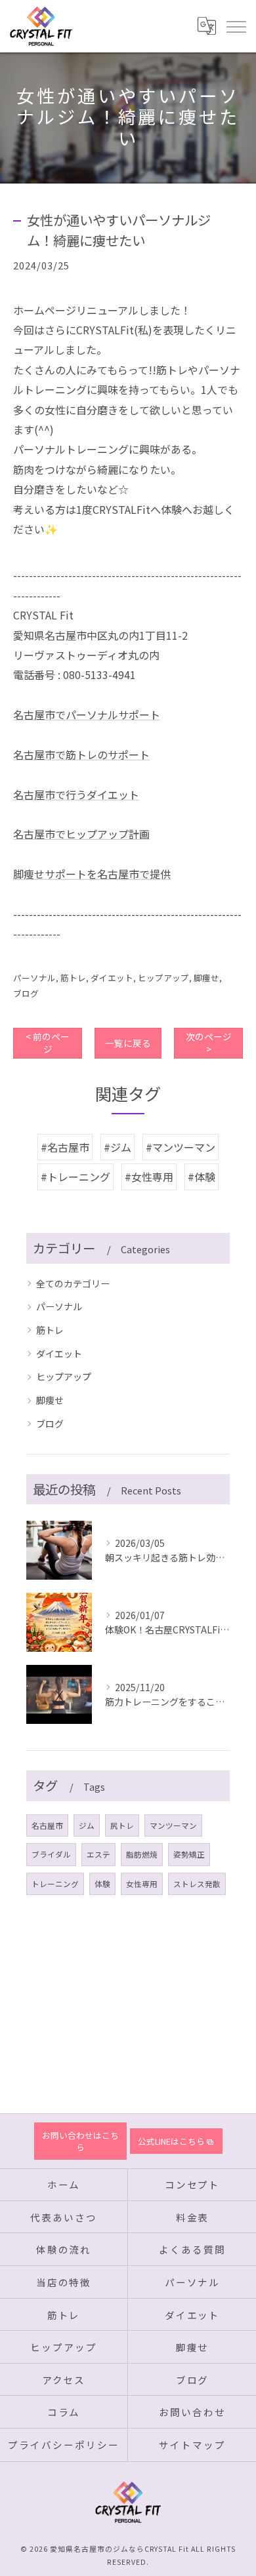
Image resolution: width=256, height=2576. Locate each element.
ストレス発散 (197, 1884)
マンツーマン (173, 1825)
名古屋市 (47, 1825)
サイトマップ (192, 2445)
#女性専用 (149, 1177)
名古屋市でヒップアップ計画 (81, 834)
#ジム (117, 1147)
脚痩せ (206, 978)
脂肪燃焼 (142, 1854)
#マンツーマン (181, 1147)
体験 (102, 1884)
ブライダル (51, 1854)
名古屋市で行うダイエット (76, 794)
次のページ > (209, 1043)
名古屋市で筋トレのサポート (81, 754)
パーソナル (34, 978)
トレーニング (55, 1884)
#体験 (202, 1177)
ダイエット (112, 978)
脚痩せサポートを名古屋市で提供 (92, 874)
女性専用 (142, 1884)
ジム (87, 1825)
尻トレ (122, 1825)
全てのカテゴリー (73, 1283)
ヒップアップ (163, 978)
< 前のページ (48, 1043)
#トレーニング (75, 1177)
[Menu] (236, 26)
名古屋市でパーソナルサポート (87, 714)
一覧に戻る (128, 1043)
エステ (98, 1854)
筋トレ (73, 978)
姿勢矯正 (189, 1854)
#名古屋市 (65, 1147)
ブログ (26, 993)
